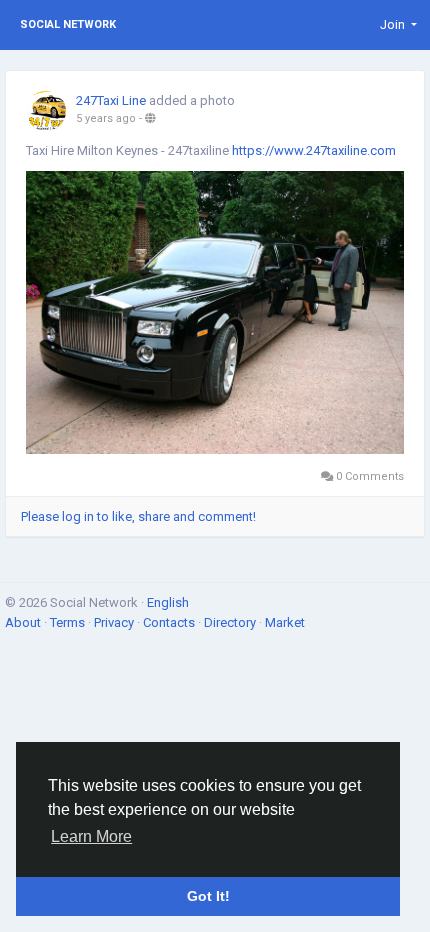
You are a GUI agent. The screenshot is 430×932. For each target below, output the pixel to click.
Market (285, 622)
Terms (69, 622)
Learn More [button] (91, 836)
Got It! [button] (208, 896)
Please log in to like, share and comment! (138, 516)
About (24, 622)
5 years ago (106, 118)
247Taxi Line (111, 100)
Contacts (170, 622)
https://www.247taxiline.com (314, 150)
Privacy (115, 622)
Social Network (68, 24)
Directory (231, 622)
